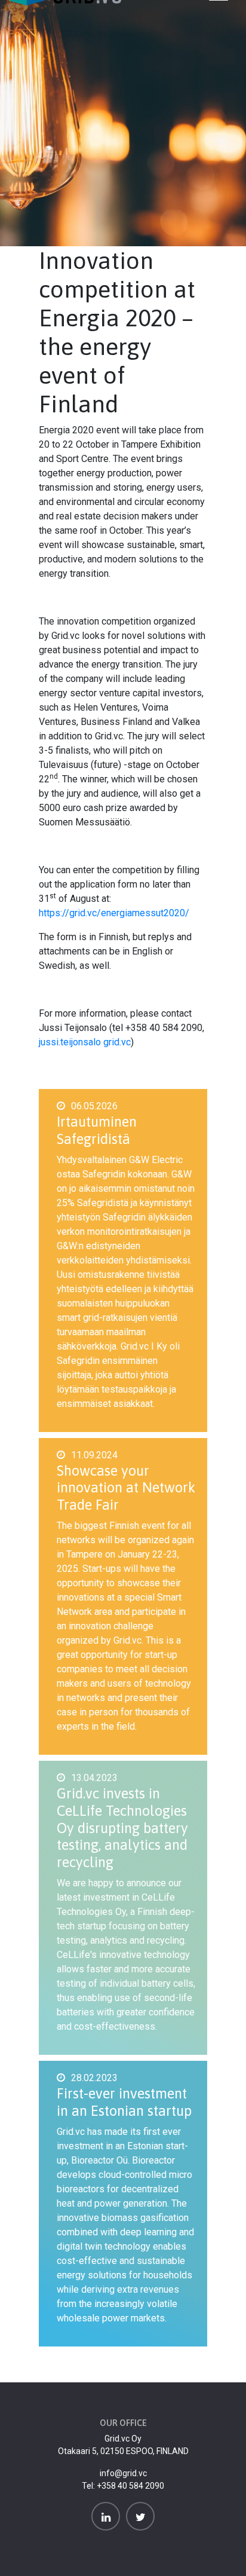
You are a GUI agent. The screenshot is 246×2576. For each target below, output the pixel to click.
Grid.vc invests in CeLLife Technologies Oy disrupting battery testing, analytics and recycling (122, 1828)
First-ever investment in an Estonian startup (124, 2102)
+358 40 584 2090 (130, 2486)
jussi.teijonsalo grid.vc (85, 1042)
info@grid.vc (123, 2473)
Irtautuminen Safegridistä (97, 1130)
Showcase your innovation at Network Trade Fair (126, 1488)
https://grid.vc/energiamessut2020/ (114, 913)
